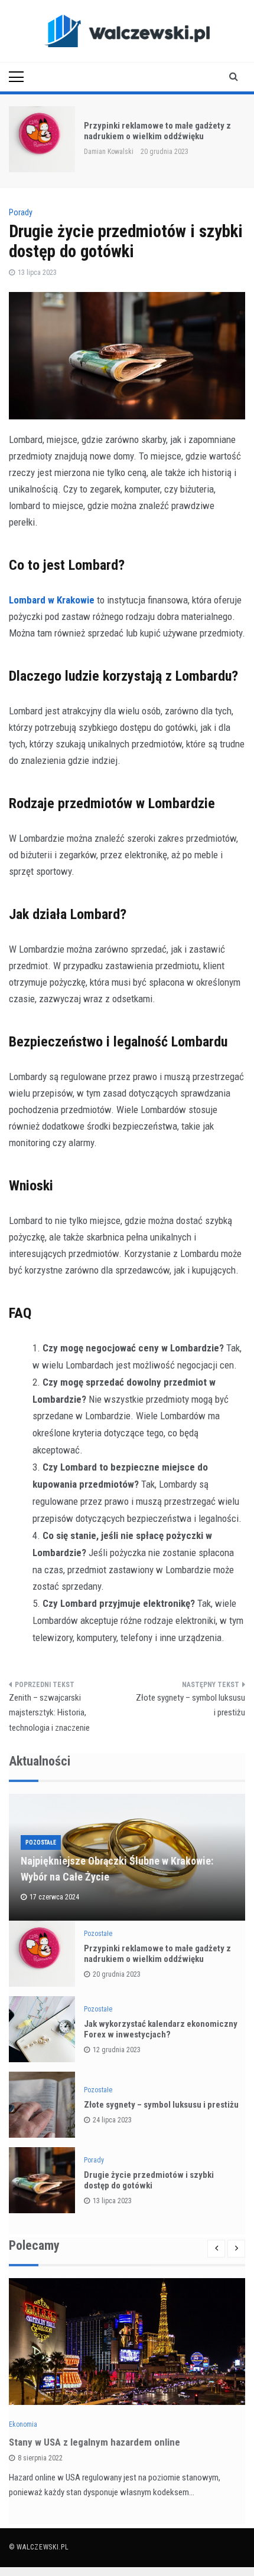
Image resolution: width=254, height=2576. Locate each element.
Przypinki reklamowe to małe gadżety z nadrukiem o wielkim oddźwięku (157, 131)
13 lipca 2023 (112, 2201)
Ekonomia (23, 2424)
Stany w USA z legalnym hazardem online (95, 2442)
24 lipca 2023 (112, 2120)
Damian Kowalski (109, 152)
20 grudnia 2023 (117, 1974)
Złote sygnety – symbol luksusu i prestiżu (190, 1705)
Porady (21, 212)
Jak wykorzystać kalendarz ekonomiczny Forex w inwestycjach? (161, 2029)
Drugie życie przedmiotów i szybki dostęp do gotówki (149, 2180)
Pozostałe (41, 1842)
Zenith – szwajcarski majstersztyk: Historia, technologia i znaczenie (49, 1713)
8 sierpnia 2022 (40, 2458)
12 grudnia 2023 (117, 2050)
